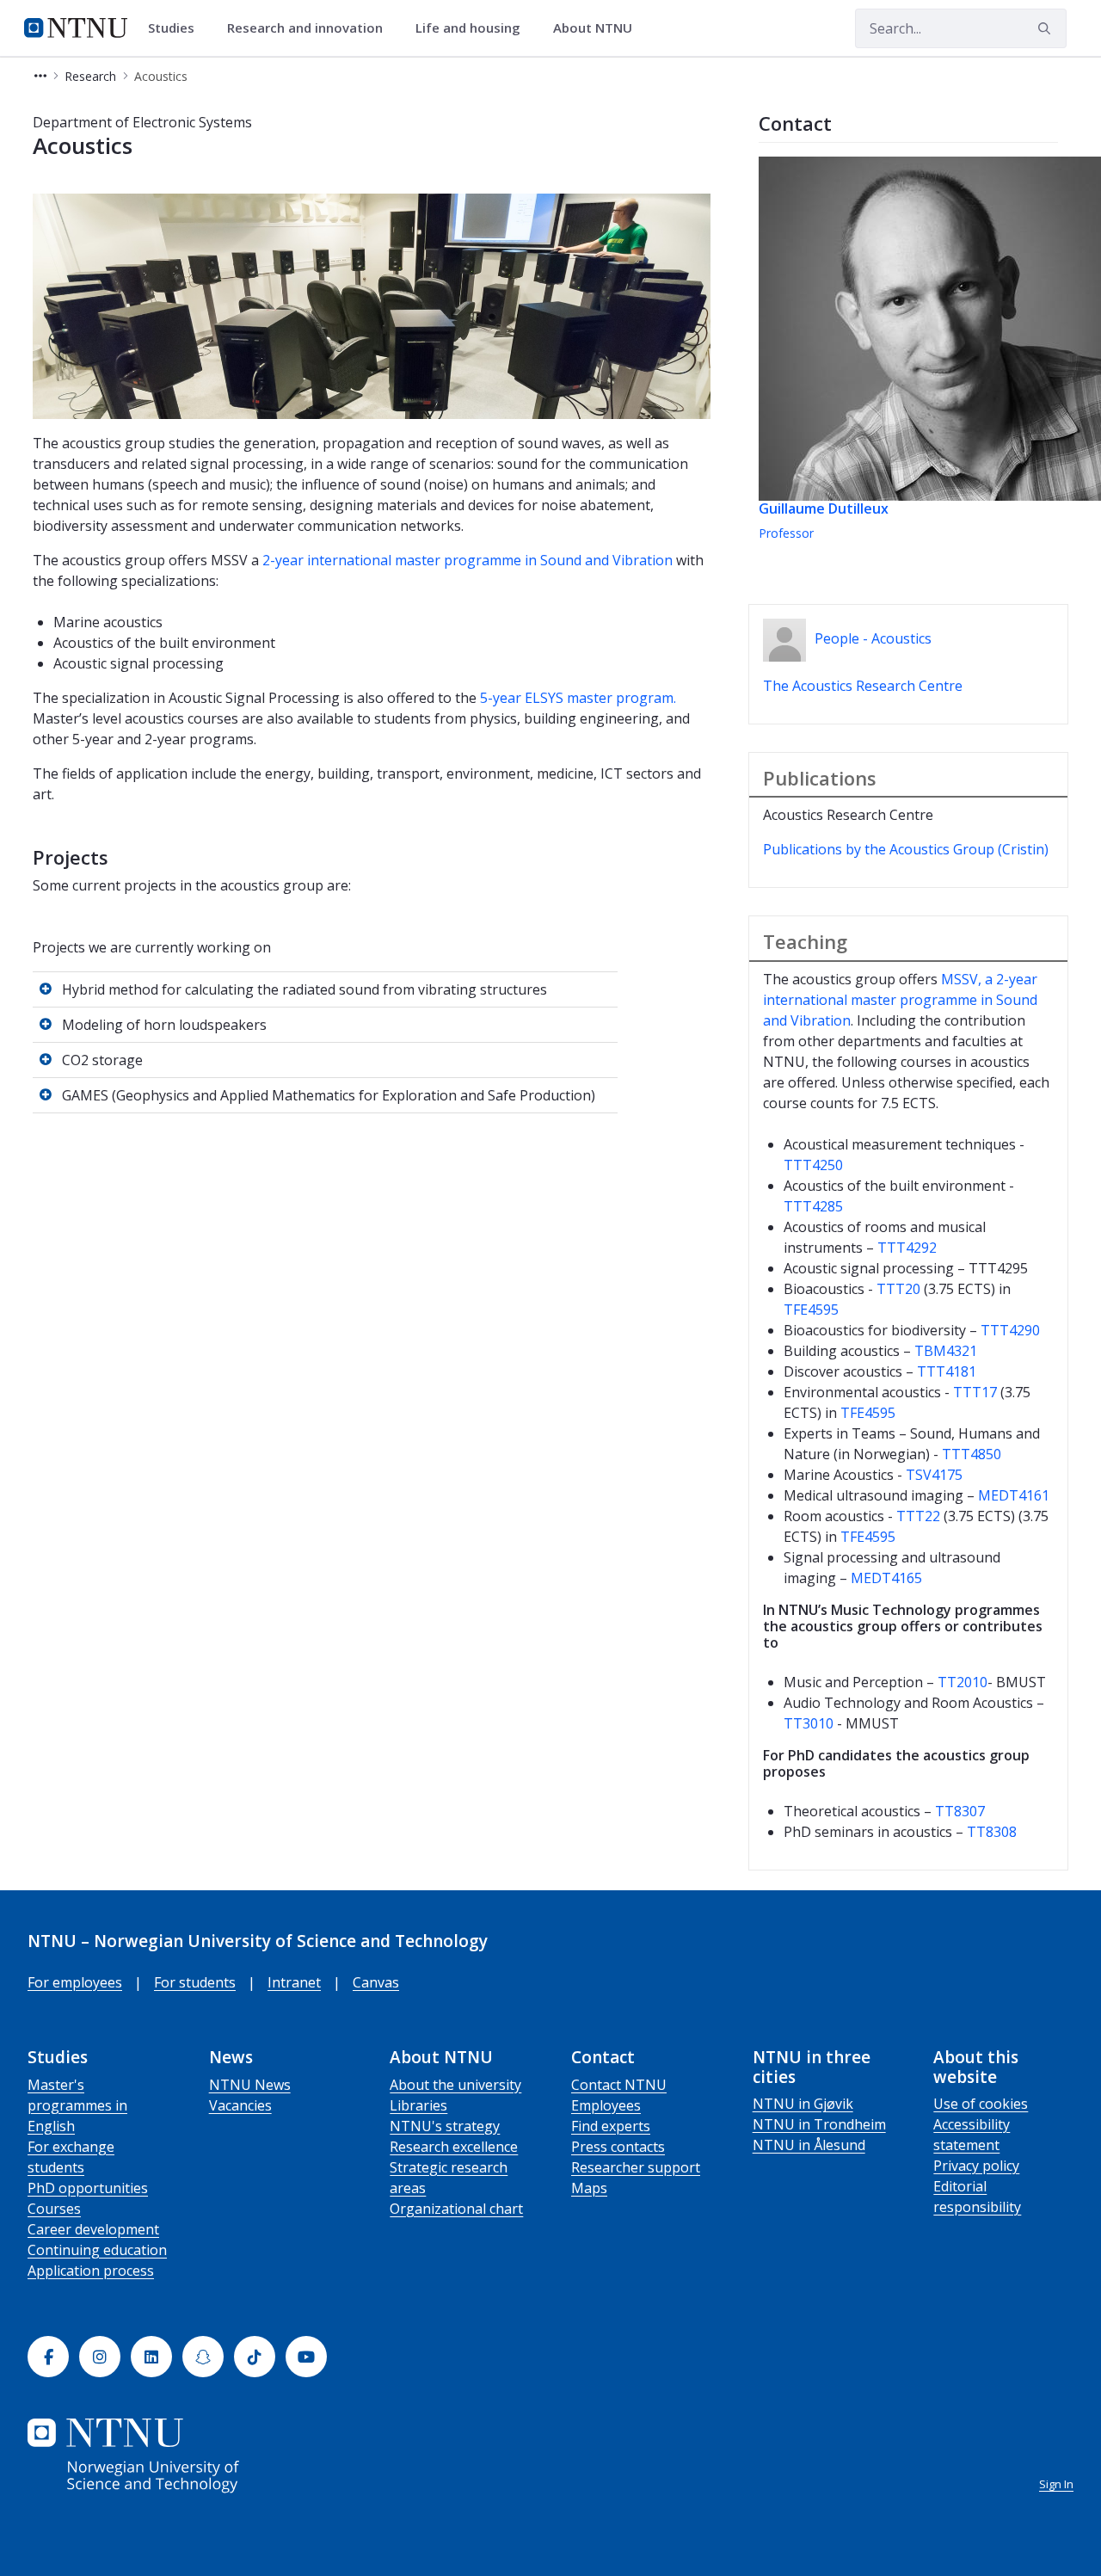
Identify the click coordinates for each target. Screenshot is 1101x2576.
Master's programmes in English (77, 2105)
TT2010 (963, 1682)
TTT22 (918, 1516)
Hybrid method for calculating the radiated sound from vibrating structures (304, 989)
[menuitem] (177, 28)
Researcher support (636, 2167)
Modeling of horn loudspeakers (164, 1025)
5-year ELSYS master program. (578, 698)
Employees (606, 2105)
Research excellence (454, 2147)
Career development (93, 2229)
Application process (91, 2271)
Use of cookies (981, 2104)
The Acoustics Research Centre (863, 686)
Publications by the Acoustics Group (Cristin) (906, 849)
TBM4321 (946, 1351)
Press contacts (618, 2147)
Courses (54, 2209)
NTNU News (250, 2085)
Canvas (376, 1982)
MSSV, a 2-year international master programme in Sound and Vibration (900, 1000)
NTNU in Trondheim (819, 2124)
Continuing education (97, 2250)
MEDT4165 (886, 1578)
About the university (455, 2085)
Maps (589, 2188)
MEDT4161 (1014, 1495)
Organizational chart (456, 2209)
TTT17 (975, 1392)
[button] (40, 76)
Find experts (611, 2126)
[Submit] (1047, 28)
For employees (75, 1982)
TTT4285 (813, 1206)
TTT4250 (813, 1165)
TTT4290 (1010, 1330)
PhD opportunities (88, 2188)
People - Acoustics (873, 638)
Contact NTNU (619, 2085)
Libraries (418, 2105)
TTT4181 (947, 1371)
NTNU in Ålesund (809, 2145)
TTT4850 (972, 1454)
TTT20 (898, 1289)
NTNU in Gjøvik (803, 2104)
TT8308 (992, 1832)
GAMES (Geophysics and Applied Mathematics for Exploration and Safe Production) (329, 1095)
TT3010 (809, 1723)
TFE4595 (811, 1310)
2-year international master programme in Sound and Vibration (467, 560)
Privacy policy (976, 2166)
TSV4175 (934, 1475)
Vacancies (240, 2105)
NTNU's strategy (445, 2126)
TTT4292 (907, 1248)
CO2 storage (102, 1060)
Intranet (294, 1982)
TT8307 (960, 1811)
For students (195, 1982)
